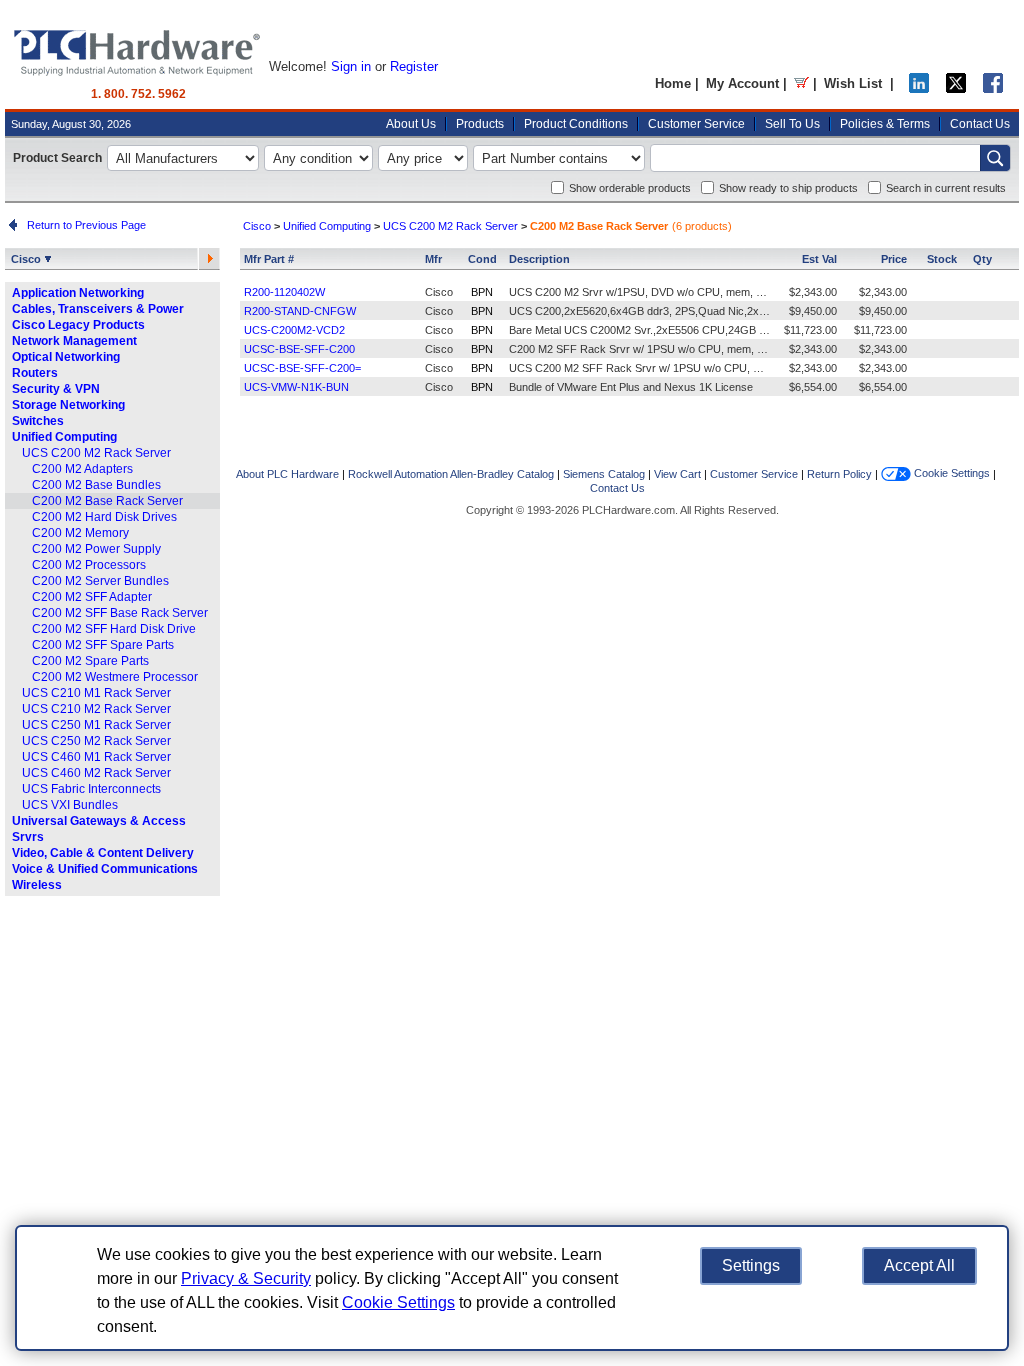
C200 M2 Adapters (82, 469)
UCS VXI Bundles (70, 805)
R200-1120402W (284, 292)
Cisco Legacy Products (78, 325)
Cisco (27, 259)
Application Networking (78, 293)
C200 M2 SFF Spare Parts (103, 645)
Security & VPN (56, 389)
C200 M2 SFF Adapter (92, 597)
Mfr (433, 259)
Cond (482, 259)
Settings (751, 1265)
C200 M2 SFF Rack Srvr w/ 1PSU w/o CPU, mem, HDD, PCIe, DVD (674, 349)
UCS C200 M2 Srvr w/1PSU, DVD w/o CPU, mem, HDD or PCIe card (677, 292)
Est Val (819, 259)
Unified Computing (64, 437)
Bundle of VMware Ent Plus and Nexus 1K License (631, 387)
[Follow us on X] (956, 88)
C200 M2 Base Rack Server (107, 501)
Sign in (351, 66)
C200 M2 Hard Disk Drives (104, 517)
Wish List (853, 83)
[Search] (995, 158)
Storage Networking (68, 405)
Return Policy (839, 474)
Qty (982, 259)
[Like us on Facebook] (993, 88)
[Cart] (801, 83)
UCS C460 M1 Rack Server (96, 757)
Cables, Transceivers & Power (98, 309)
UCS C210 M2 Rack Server (96, 709)
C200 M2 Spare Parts (90, 661)
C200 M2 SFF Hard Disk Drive (114, 629)
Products (480, 124)
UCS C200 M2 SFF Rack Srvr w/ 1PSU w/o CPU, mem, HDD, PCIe (673, 368)
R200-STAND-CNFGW (300, 311)
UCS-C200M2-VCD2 (294, 330)
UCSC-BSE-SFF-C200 (299, 349)
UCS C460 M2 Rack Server (96, 773)
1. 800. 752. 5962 (138, 94)
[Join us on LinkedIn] (919, 88)
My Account (742, 83)
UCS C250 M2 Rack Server (96, 741)
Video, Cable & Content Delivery (103, 853)
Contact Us (980, 124)
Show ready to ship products (788, 188)
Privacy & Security (246, 1278)
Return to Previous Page (83, 225)
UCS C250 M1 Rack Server (96, 725)
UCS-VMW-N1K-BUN (296, 387)
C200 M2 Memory (80, 533)
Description (539, 259)
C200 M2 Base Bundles (96, 485)
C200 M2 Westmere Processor (115, 677)
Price (894, 259)
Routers (35, 373)
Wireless (37, 885)
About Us (411, 124)
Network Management (74, 341)
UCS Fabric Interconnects (91, 789)
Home (673, 83)
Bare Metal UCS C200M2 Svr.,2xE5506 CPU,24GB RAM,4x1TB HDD (677, 330)
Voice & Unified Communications (105, 869)
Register (414, 66)
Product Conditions (576, 124)
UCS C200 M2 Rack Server (96, 453)
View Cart (677, 474)
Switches (38, 421)
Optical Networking (66, 357)
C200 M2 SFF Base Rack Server (120, 613)
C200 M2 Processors (89, 565)
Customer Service (696, 124)
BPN (482, 292)
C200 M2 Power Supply (96, 549)
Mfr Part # (269, 259)
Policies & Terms (885, 124)
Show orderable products (630, 188)
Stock (942, 259)
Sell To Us (792, 124)
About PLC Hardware (287, 474)
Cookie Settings (950, 473)
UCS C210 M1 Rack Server (96, 693)
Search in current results (946, 188)
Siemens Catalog (604, 474)
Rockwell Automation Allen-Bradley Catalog (451, 474)
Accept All (919, 1265)
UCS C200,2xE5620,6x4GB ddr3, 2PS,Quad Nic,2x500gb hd (656, 311)
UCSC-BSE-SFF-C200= (302, 368)
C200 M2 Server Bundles (100, 581)
